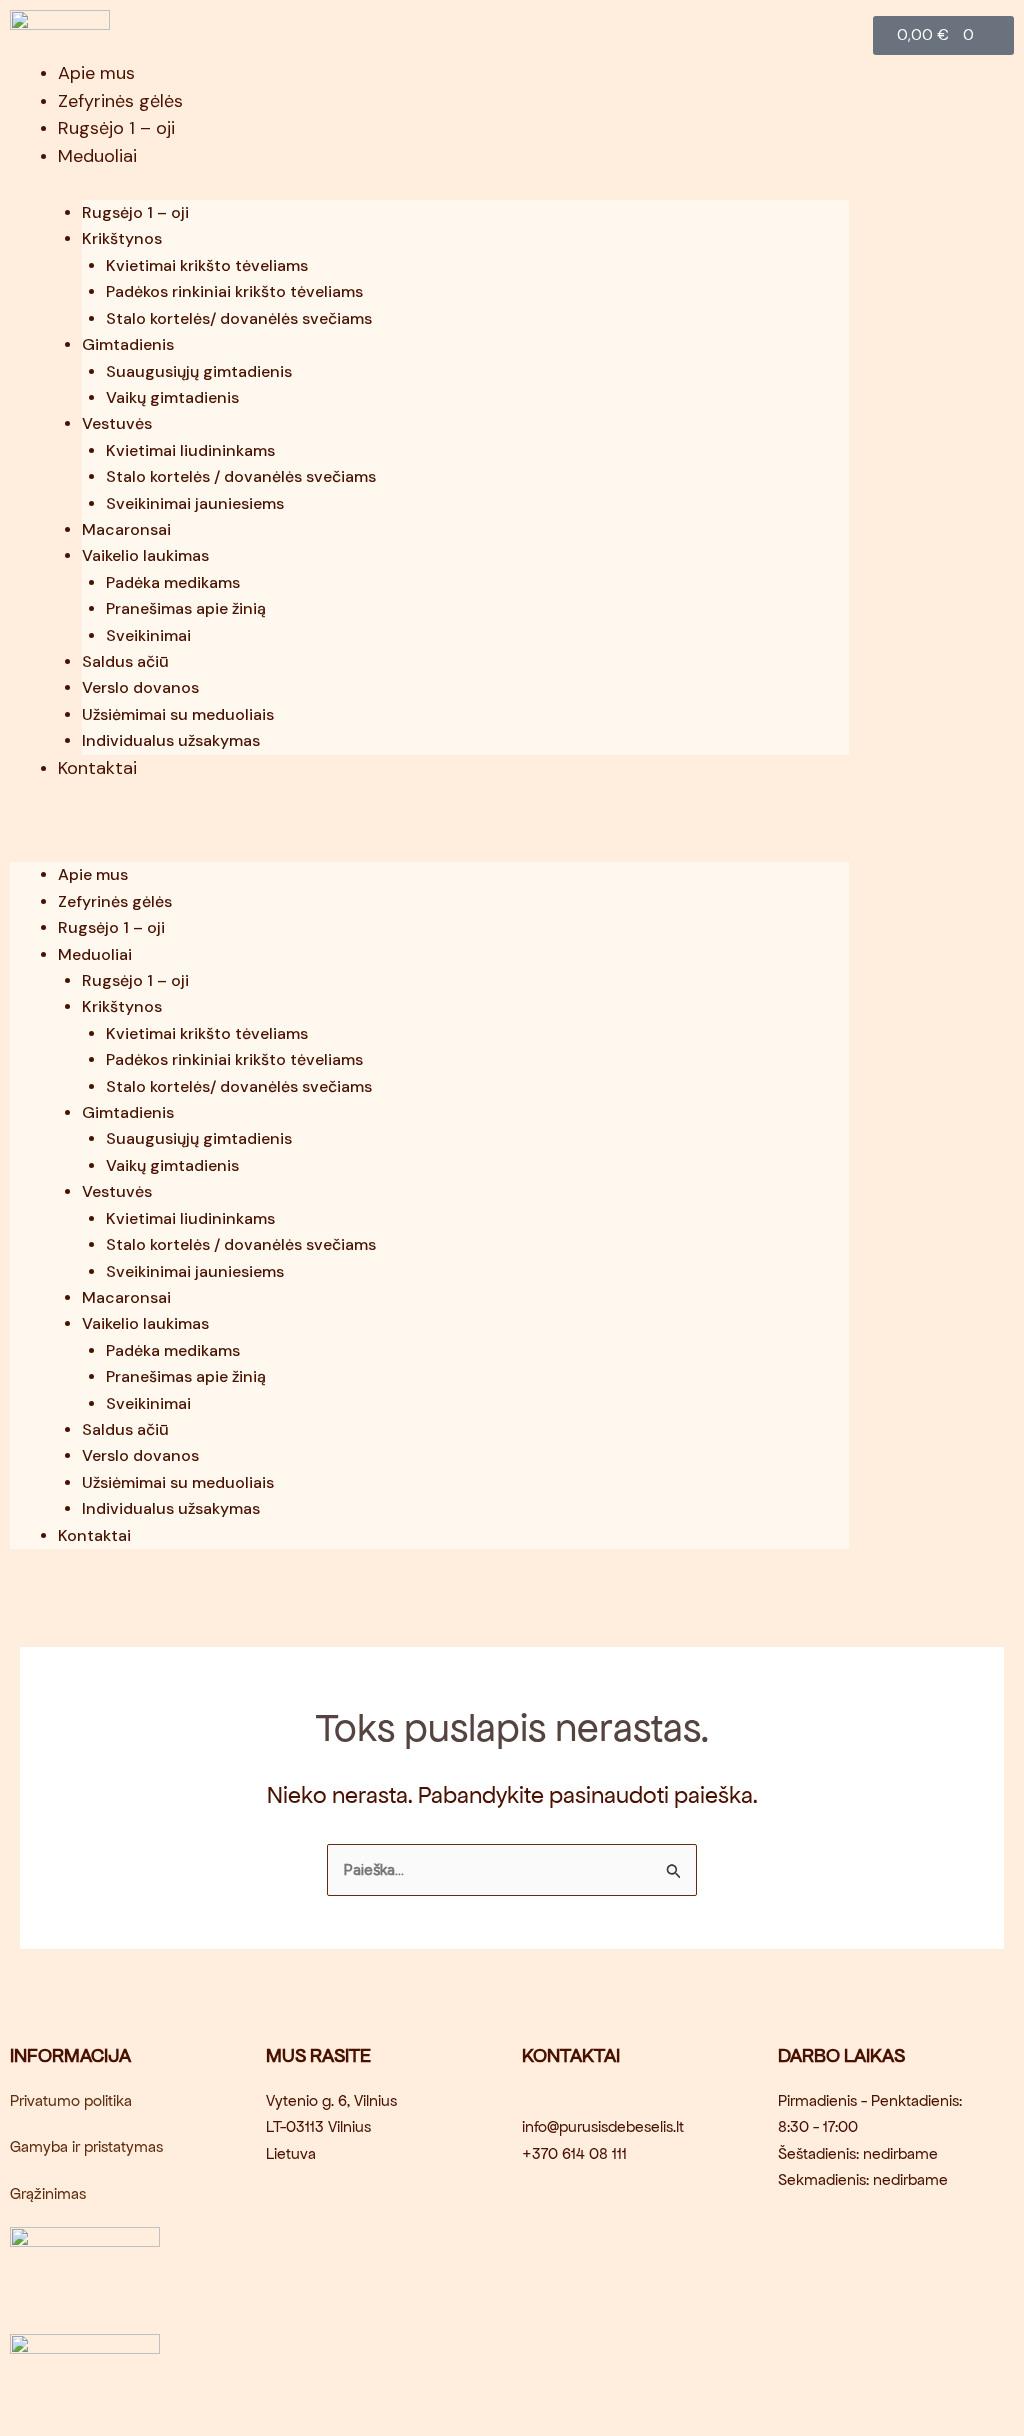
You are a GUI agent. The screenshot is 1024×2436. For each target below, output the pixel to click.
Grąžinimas (48, 2193)
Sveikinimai (148, 635)
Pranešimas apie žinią (186, 608)
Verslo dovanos (140, 687)
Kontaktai (97, 768)
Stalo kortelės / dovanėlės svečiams (241, 476)
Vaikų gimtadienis (172, 397)
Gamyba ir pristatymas (86, 2146)
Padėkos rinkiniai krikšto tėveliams (234, 291)
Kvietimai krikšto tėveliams (207, 265)
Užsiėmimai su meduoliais (178, 714)
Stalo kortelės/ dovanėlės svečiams (239, 318)
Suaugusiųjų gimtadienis (199, 371)
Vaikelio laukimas (145, 555)
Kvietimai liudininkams (190, 450)
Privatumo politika (71, 2100)
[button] (429, 819)
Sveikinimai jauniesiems (195, 503)
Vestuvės (117, 423)
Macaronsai (126, 529)
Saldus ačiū (125, 661)
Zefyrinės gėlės (120, 101)
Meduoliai (97, 156)
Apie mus (96, 73)
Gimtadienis (128, 344)
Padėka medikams (173, 582)
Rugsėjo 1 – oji (116, 128)
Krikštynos (122, 238)
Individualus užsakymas (171, 740)
